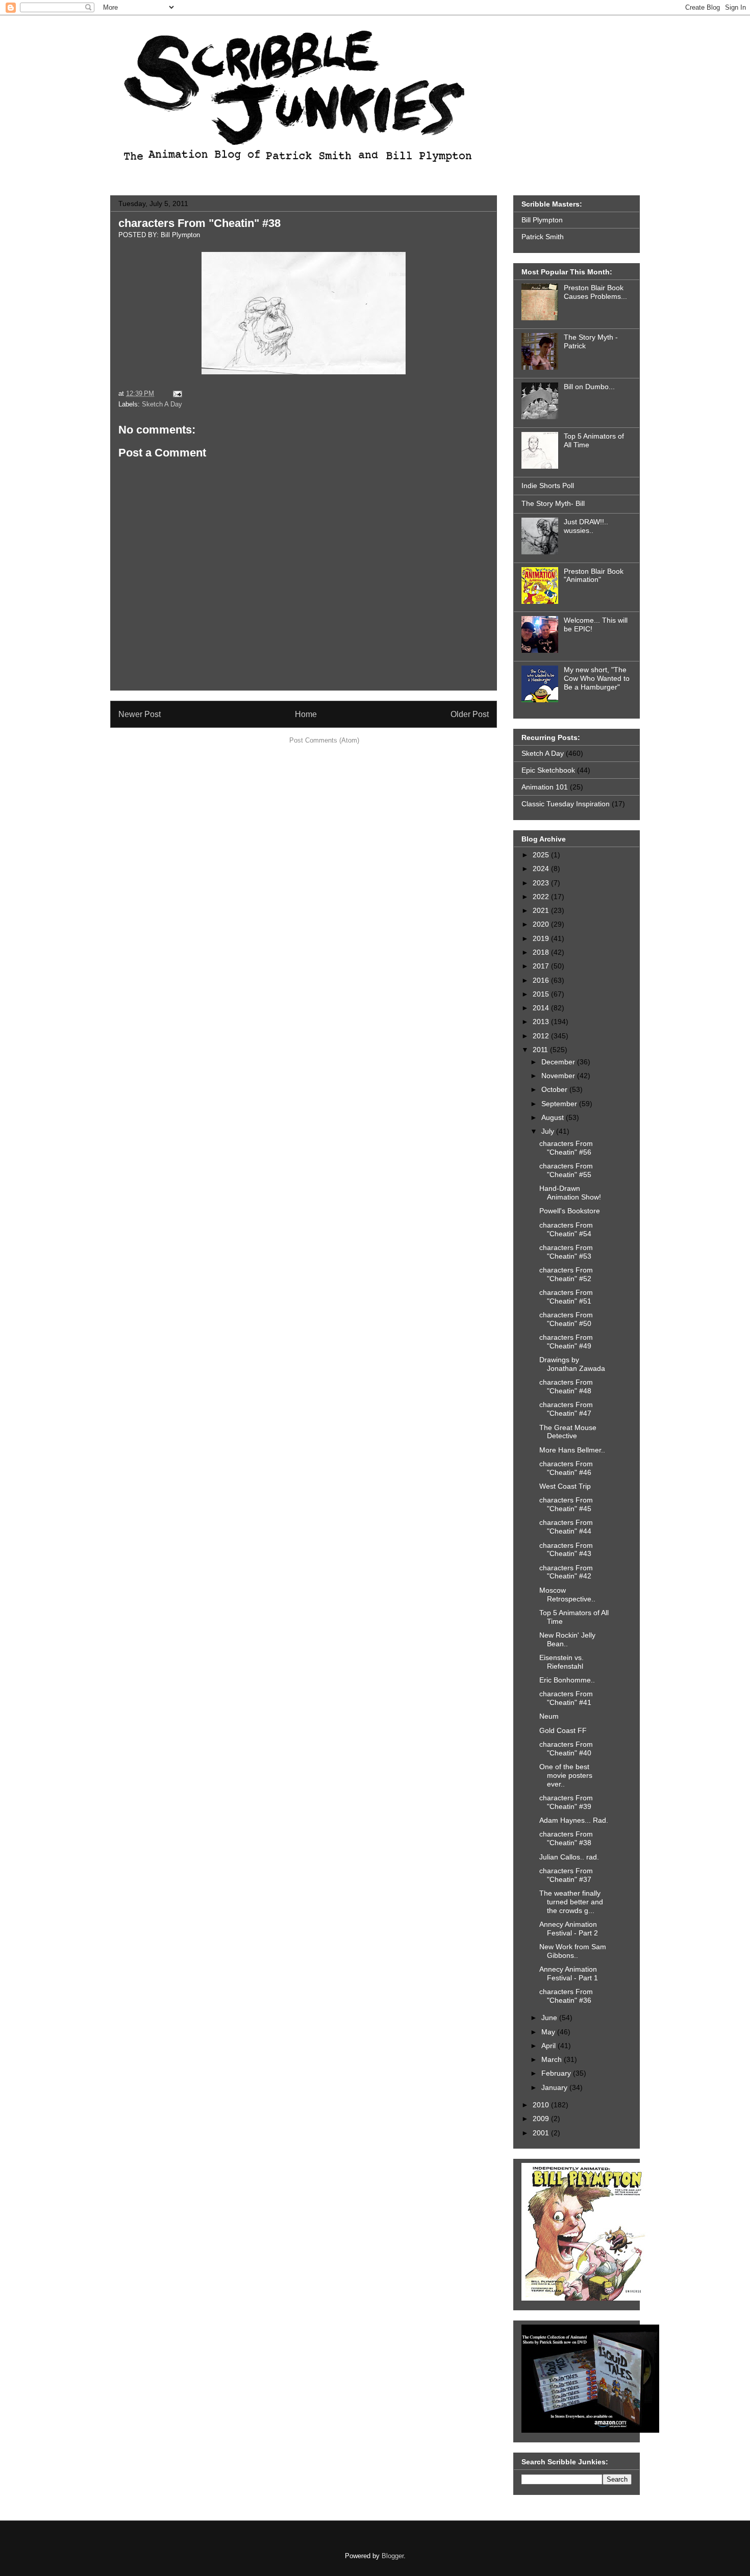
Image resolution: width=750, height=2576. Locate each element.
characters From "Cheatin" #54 (566, 1229)
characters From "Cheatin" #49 (566, 1342)
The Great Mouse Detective (568, 1432)
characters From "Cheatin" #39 (566, 1802)
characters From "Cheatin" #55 (566, 1170)
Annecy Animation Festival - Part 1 (569, 1973)
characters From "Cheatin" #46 (566, 1468)
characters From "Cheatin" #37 (566, 1875)
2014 (542, 1008)
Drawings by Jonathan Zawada (572, 1364)
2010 (542, 2105)
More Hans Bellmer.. (572, 1450)
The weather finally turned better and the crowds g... (571, 1902)
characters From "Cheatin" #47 (566, 1409)
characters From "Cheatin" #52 (566, 1274)
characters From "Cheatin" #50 (566, 1319)
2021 (542, 910)
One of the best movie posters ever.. (566, 1775)
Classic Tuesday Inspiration (566, 804)
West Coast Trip (565, 1486)
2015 (542, 994)
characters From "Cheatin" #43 (566, 1550)
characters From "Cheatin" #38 (199, 223)
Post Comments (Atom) (324, 740)
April (549, 2046)
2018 (542, 952)
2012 (542, 1036)
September (560, 1104)
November (559, 1076)
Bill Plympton (542, 220)
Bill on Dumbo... (589, 387)
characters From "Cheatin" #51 (566, 1297)
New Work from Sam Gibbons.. (573, 1951)
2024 (542, 869)
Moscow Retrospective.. (567, 1595)
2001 (542, 2133)
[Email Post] (176, 393)
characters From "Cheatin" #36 (566, 1996)
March (553, 2059)
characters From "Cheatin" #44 (566, 1527)
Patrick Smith (543, 237)
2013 (542, 1022)
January (555, 2087)
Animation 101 (545, 787)
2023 (542, 883)
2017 (542, 966)
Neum (549, 1716)
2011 (541, 1050)
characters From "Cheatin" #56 (566, 1148)
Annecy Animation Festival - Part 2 (569, 1929)
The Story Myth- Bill (553, 503)
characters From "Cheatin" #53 (566, 1252)
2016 (542, 980)
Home (306, 714)
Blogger (393, 2556)
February (557, 2073)
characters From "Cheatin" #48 (566, 1386)
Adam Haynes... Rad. (574, 1820)
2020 (542, 924)
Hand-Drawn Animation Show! (570, 1193)
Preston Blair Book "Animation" (594, 576)
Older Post (470, 714)
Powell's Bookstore (570, 1211)
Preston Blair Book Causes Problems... (595, 292)
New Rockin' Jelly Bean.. (567, 1639)
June (550, 2018)
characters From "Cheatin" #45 (566, 1504)
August (554, 1117)
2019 (542, 938)
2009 (542, 2119)
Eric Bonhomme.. (567, 1680)
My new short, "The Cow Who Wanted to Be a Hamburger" (597, 678)
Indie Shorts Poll (548, 486)
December (559, 1062)
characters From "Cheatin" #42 (566, 1572)
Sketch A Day (162, 404)
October (555, 1089)
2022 (542, 897)
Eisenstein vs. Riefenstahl (561, 1662)
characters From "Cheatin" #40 (566, 1749)
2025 (542, 855)
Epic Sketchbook (548, 770)
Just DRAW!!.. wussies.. (586, 526)
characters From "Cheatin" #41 (566, 1698)
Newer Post (140, 714)
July (549, 1131)
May (549, 2032)
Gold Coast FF (563, 1730)
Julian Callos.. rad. (569, 1857)
